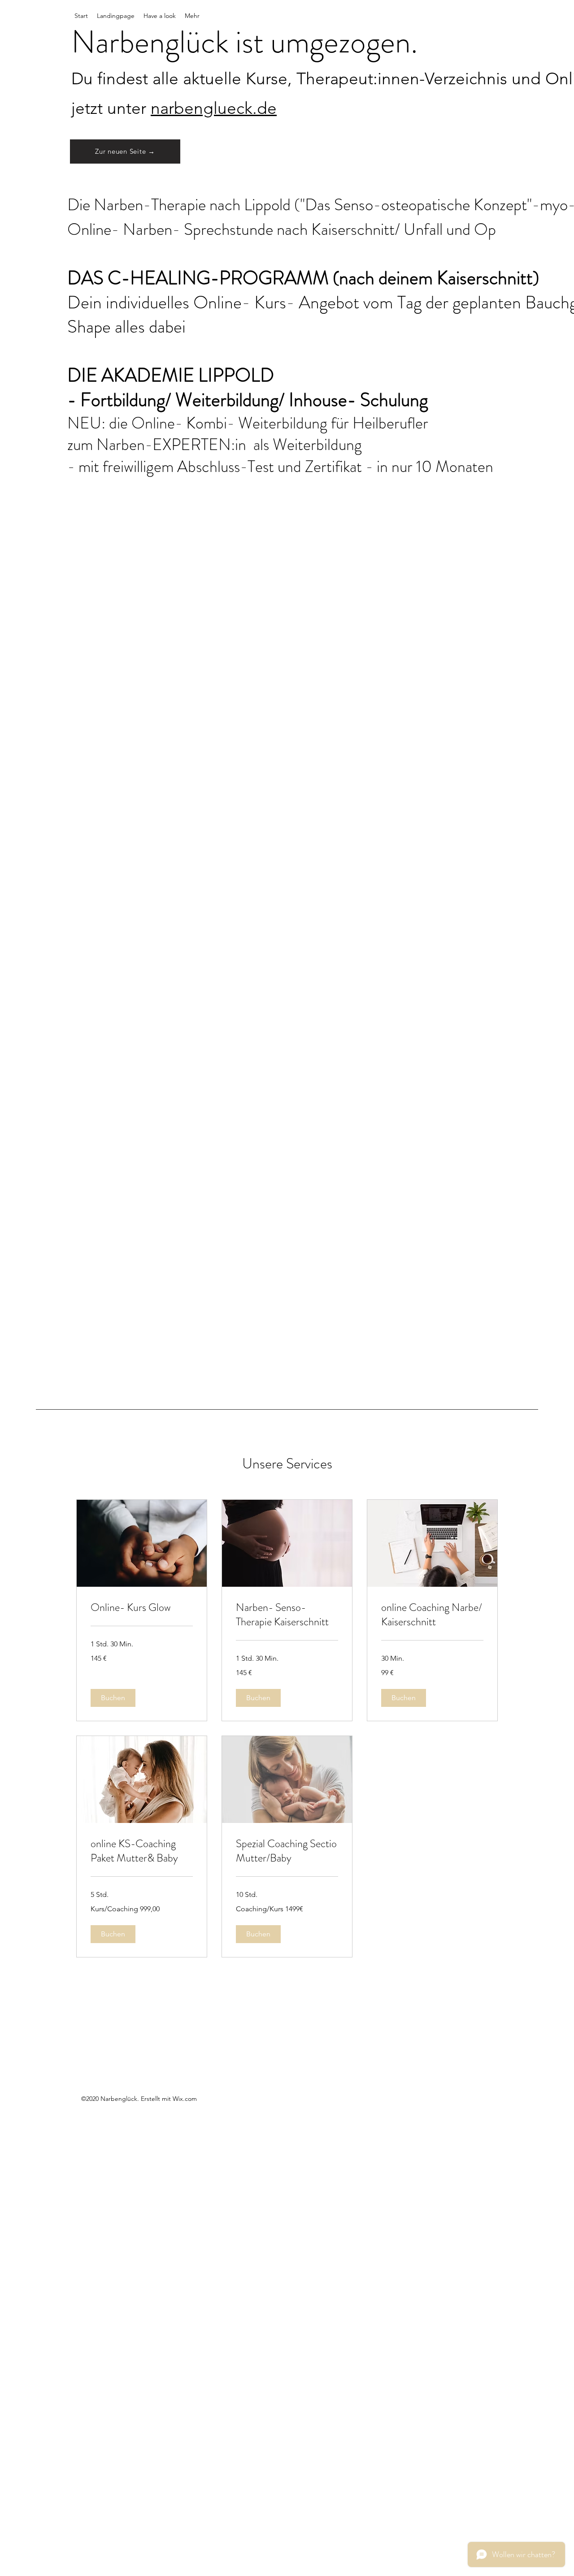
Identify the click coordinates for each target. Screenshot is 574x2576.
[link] (142, 1608)
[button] (113, 1698)
